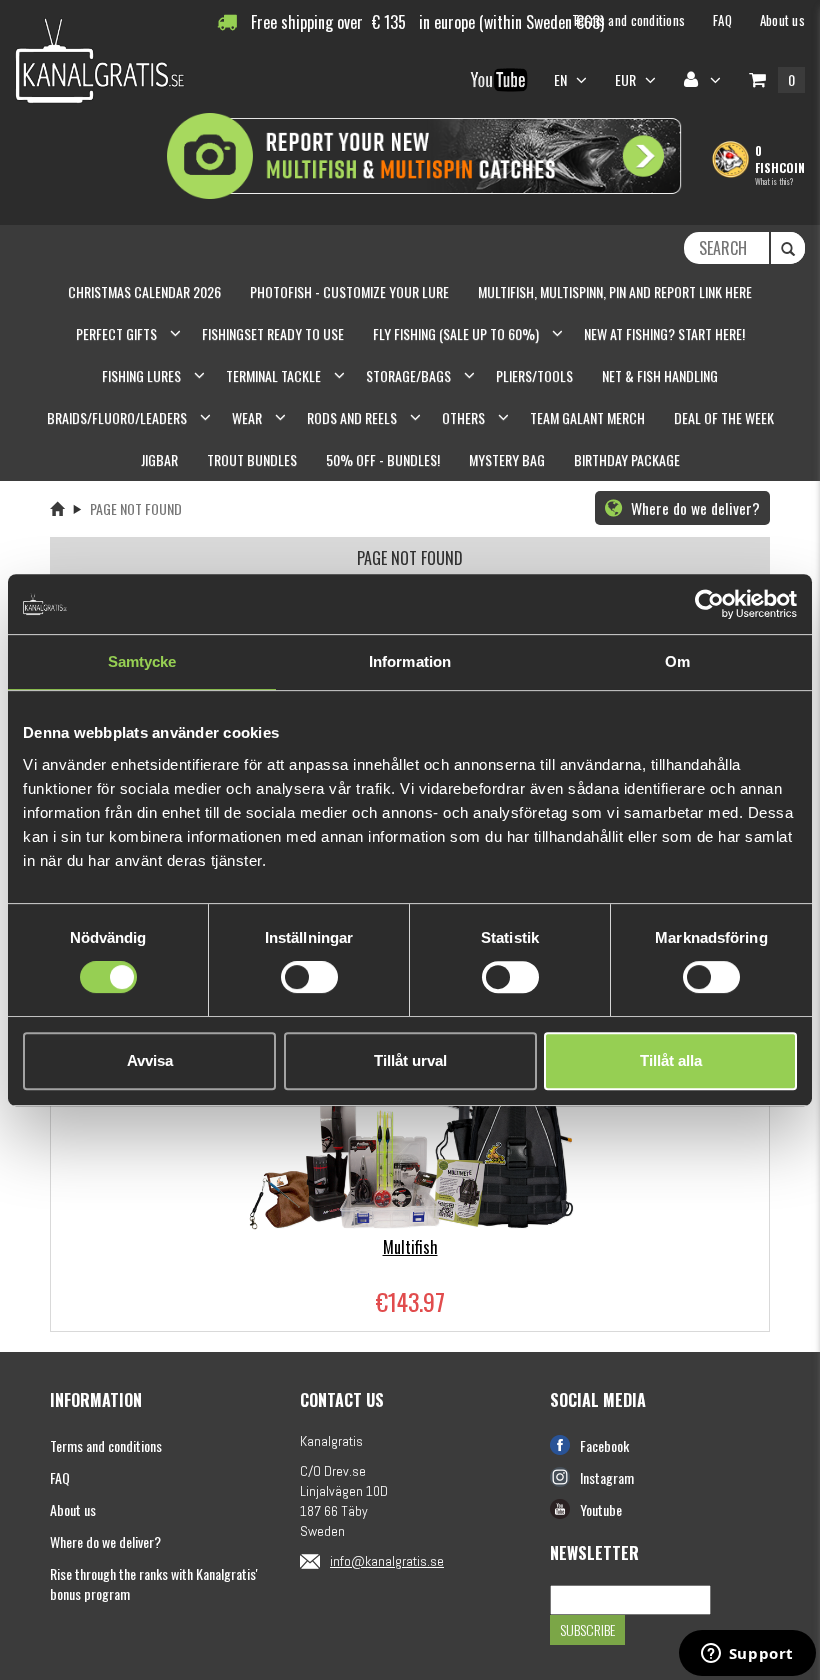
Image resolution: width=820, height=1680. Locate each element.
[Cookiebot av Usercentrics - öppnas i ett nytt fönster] (709, 604)
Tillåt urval (410, 1060)
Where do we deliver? (693, 508)
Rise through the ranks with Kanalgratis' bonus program (154, 1583)
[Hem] (57, 508)
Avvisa (150, 1060)
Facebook (604, 1445)
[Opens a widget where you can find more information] (747, 1655)
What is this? (774, 181)
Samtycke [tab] (142, 661)
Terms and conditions (106, 1445)
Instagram (607, 1477)
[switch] (309, 977)
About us (73, 1509)
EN (562, 79)
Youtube (601, 1509)
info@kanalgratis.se (387, 1561)
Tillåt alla (671, 1060)
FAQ (60, 1477)
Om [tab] (677, 661)
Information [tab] (410, 661)
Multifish (410, 1247)
